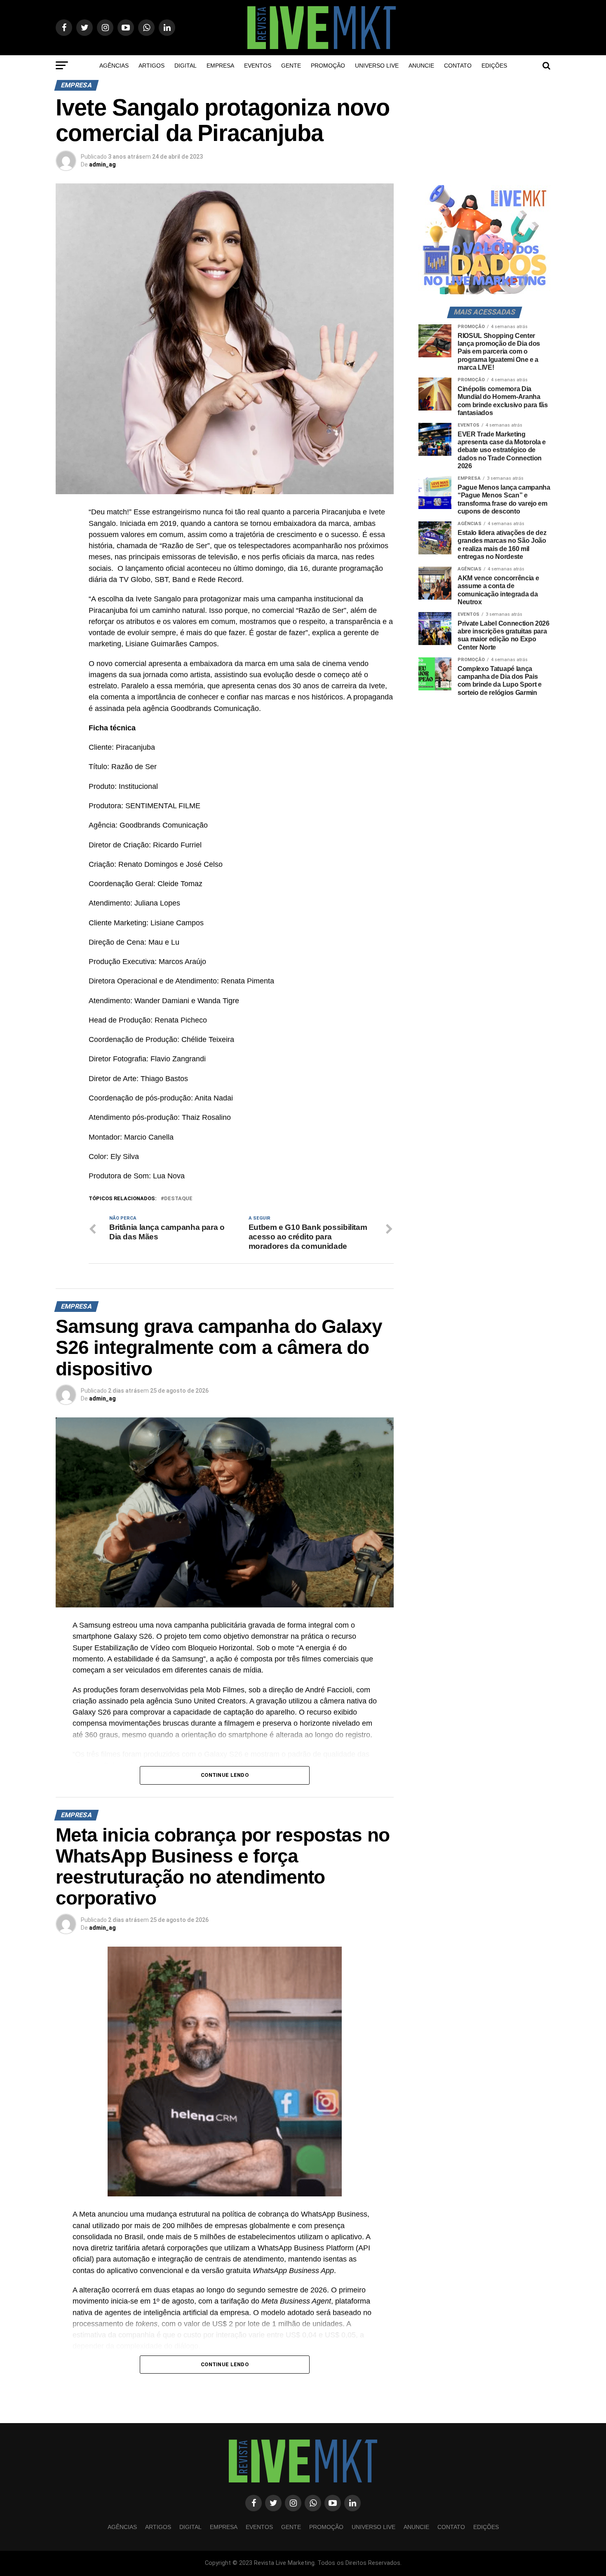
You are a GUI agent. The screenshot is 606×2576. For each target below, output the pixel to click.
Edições (494, 66)
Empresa (220, 66)
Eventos (258, 66)
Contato (458, 66)
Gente (291, 66)
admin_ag (102, 164)
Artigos (151, 66)
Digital (186, 66)
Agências (114, 66)
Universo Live (377, 66)
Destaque (178, 1199)
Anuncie (421, 66)
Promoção (328, 66)
